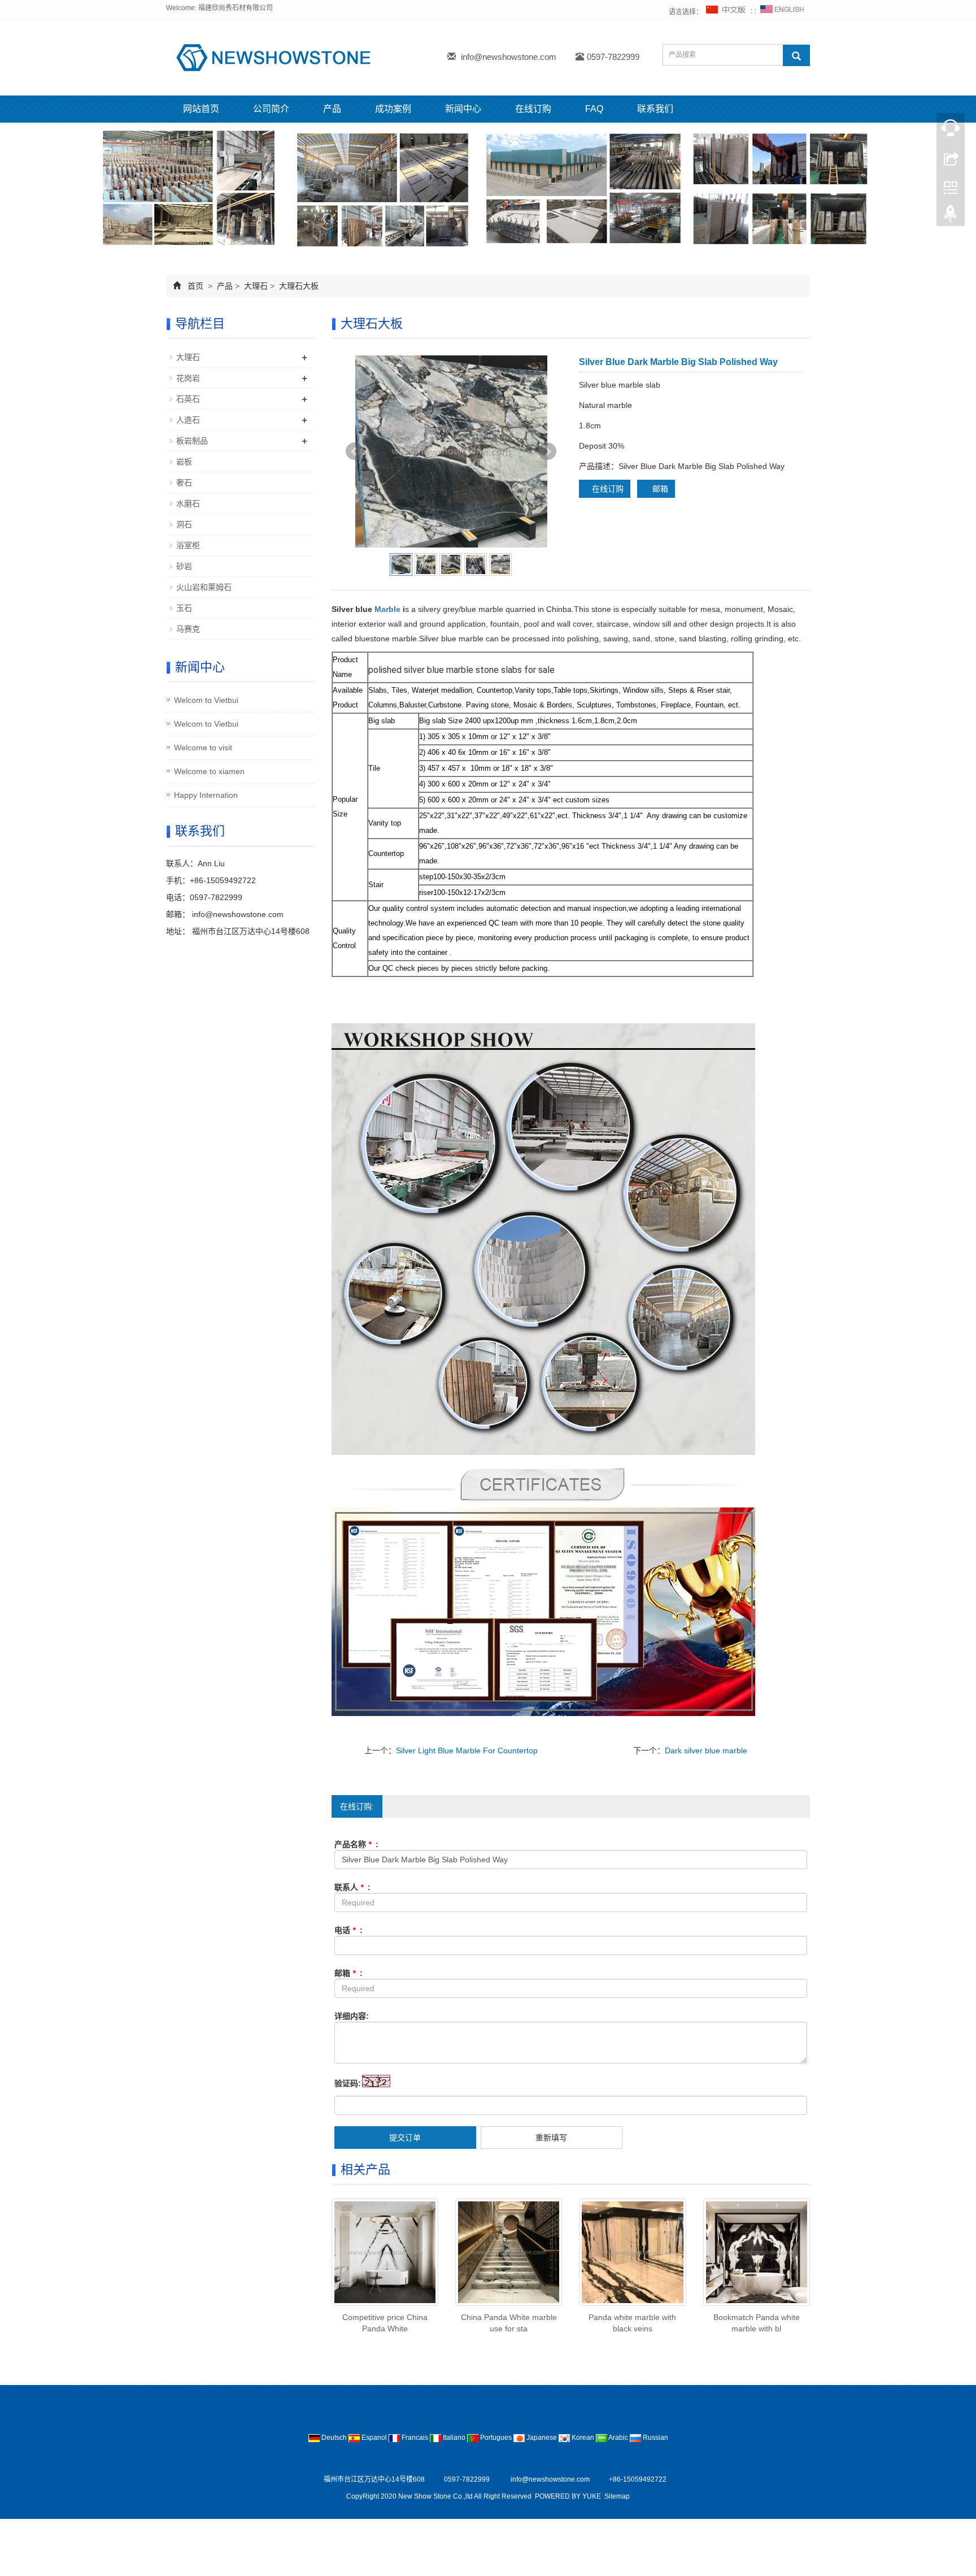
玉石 (184, 608)
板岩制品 (192, 441)
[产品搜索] (796, 55)
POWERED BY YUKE (569, 2496)
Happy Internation (206, 795)
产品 (332, 109)
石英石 (188, 399)
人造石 (188, 420)
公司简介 (271, 109)
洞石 (184, 524)
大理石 (256, 286)
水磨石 (188, 503)
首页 (195, 286)
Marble (387, 609)
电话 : (348, 1930)
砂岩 (184, 566)
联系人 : (352, 1887)
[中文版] (726, 12)
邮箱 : (348, 1973)
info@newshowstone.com (509, 57)
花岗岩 (188, 378)
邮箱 (659, 489)
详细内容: (352, 2016)
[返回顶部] (951, 216)
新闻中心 (463, 109)
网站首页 (201, 109)
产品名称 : (356, 1844)
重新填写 (551, 2138)
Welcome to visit (203, 748)
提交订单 (405, 2138)
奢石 (184, 483)
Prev (355, 451)
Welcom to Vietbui (206, 700)
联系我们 (655, 109)
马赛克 (188, 629)
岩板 (184, 462)
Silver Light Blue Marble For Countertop (467, 1750)
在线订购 (533, 109)
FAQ (594, 109)
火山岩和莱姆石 (204, 587)
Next (547, 451)
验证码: (348, 2083)
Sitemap (617, 2496)
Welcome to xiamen (209, 771)
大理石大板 (298, 286)
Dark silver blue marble (706, 1750)
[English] (782, 12)
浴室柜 (188, 545)
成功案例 (393, 109)
